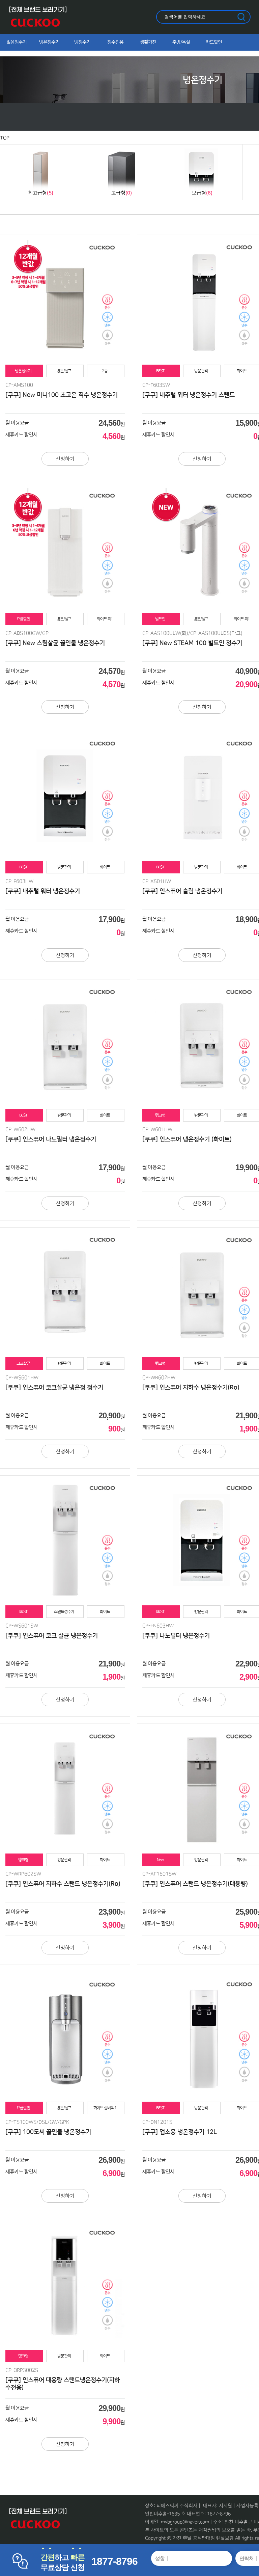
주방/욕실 (181, 42)
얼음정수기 (17, 42)
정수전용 (115, 42)
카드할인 (214, 42)
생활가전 (148, 42)
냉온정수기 (49, 42)
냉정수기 (82, 42)
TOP (5, 138)
